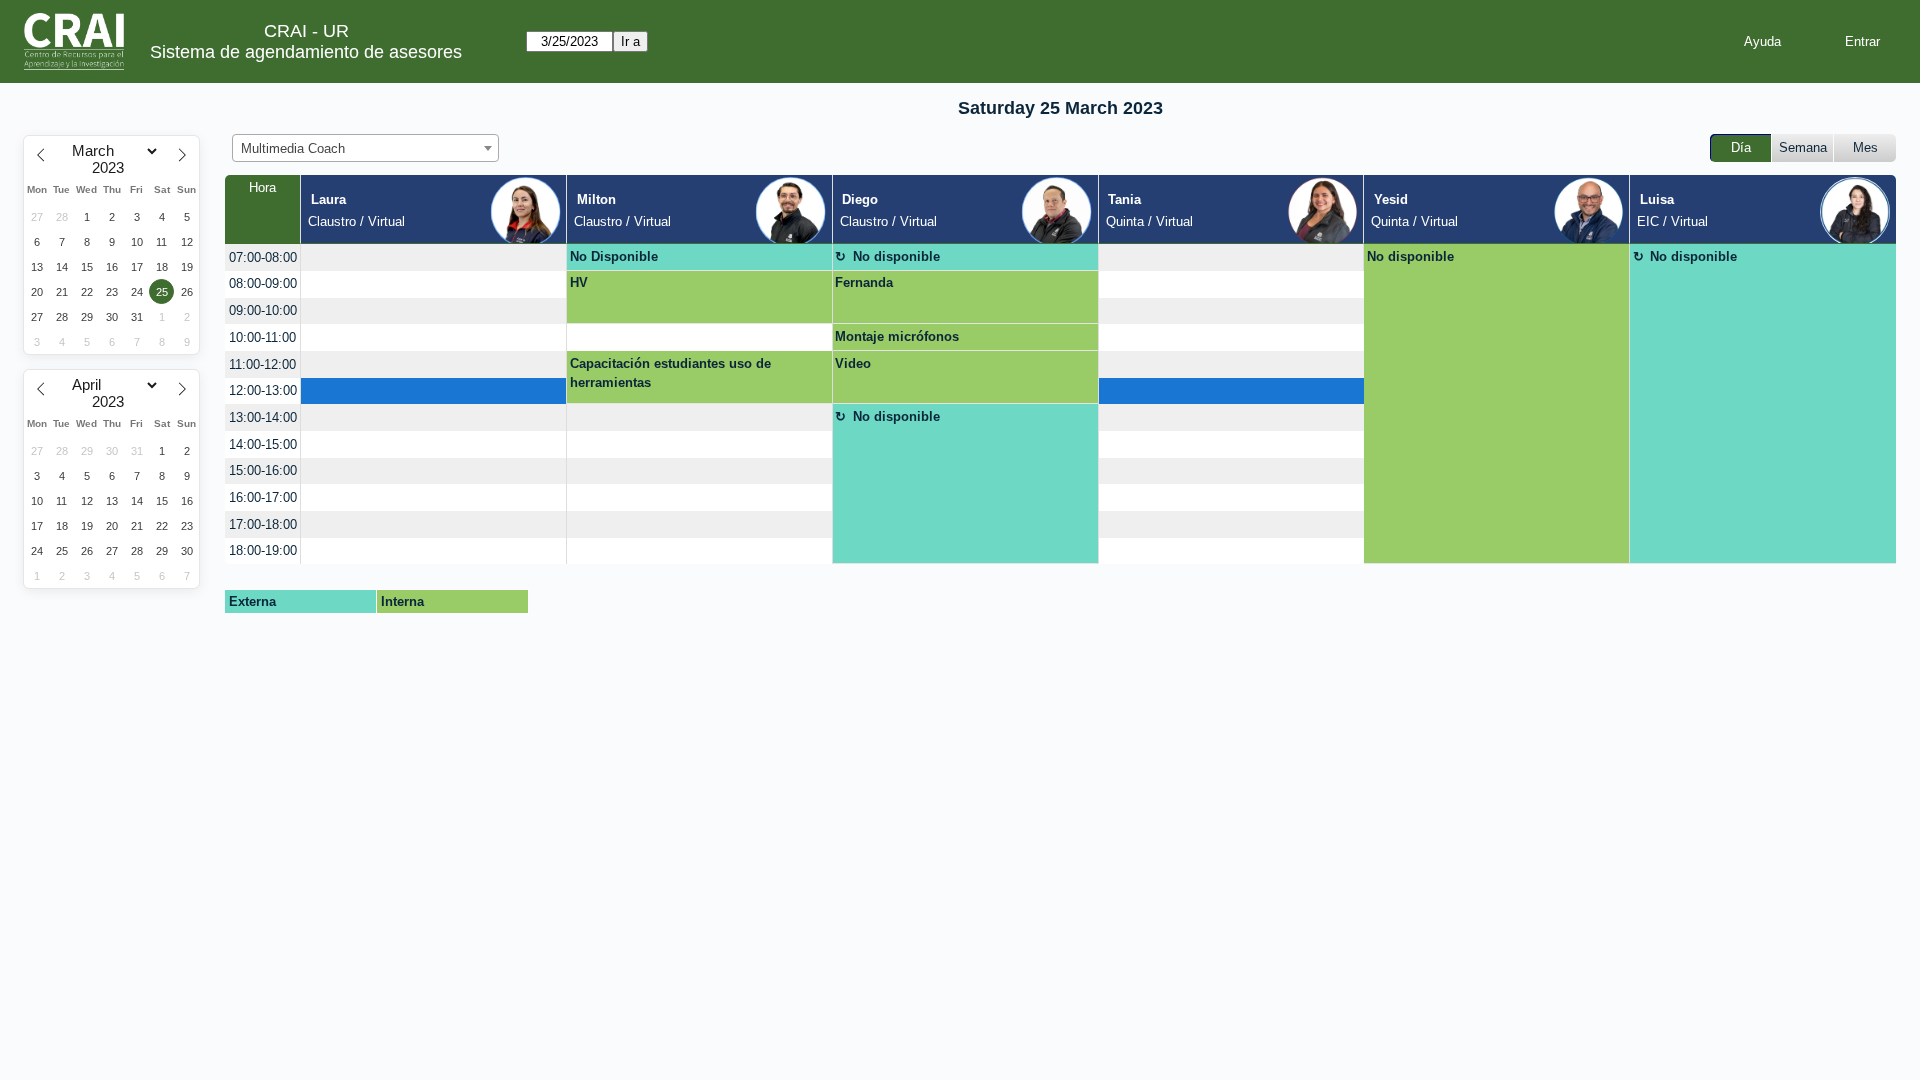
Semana (1803, 147)
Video (853, 363)
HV (579, 282)
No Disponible (614, 256)
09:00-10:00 (263, 310)
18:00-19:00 (263, 550)
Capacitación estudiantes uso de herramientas (670, 373)
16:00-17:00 (263, 497)
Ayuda (1762, 41)
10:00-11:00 (262, 337)
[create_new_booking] (433, 257)
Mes (1865, 147)
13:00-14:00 (263, 417)
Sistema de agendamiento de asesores (306, 52)
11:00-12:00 (262, 364)
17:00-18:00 (263, 524)
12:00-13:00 (263, 390)
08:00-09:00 (263, 283)
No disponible (896, 256)
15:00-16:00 (263, 470)
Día (1741, 147)
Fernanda (864, 282)
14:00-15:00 (263, 444)
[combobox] (365, 148)
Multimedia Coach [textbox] (293, 148)
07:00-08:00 (263, 257)
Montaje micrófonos (897, 336)
